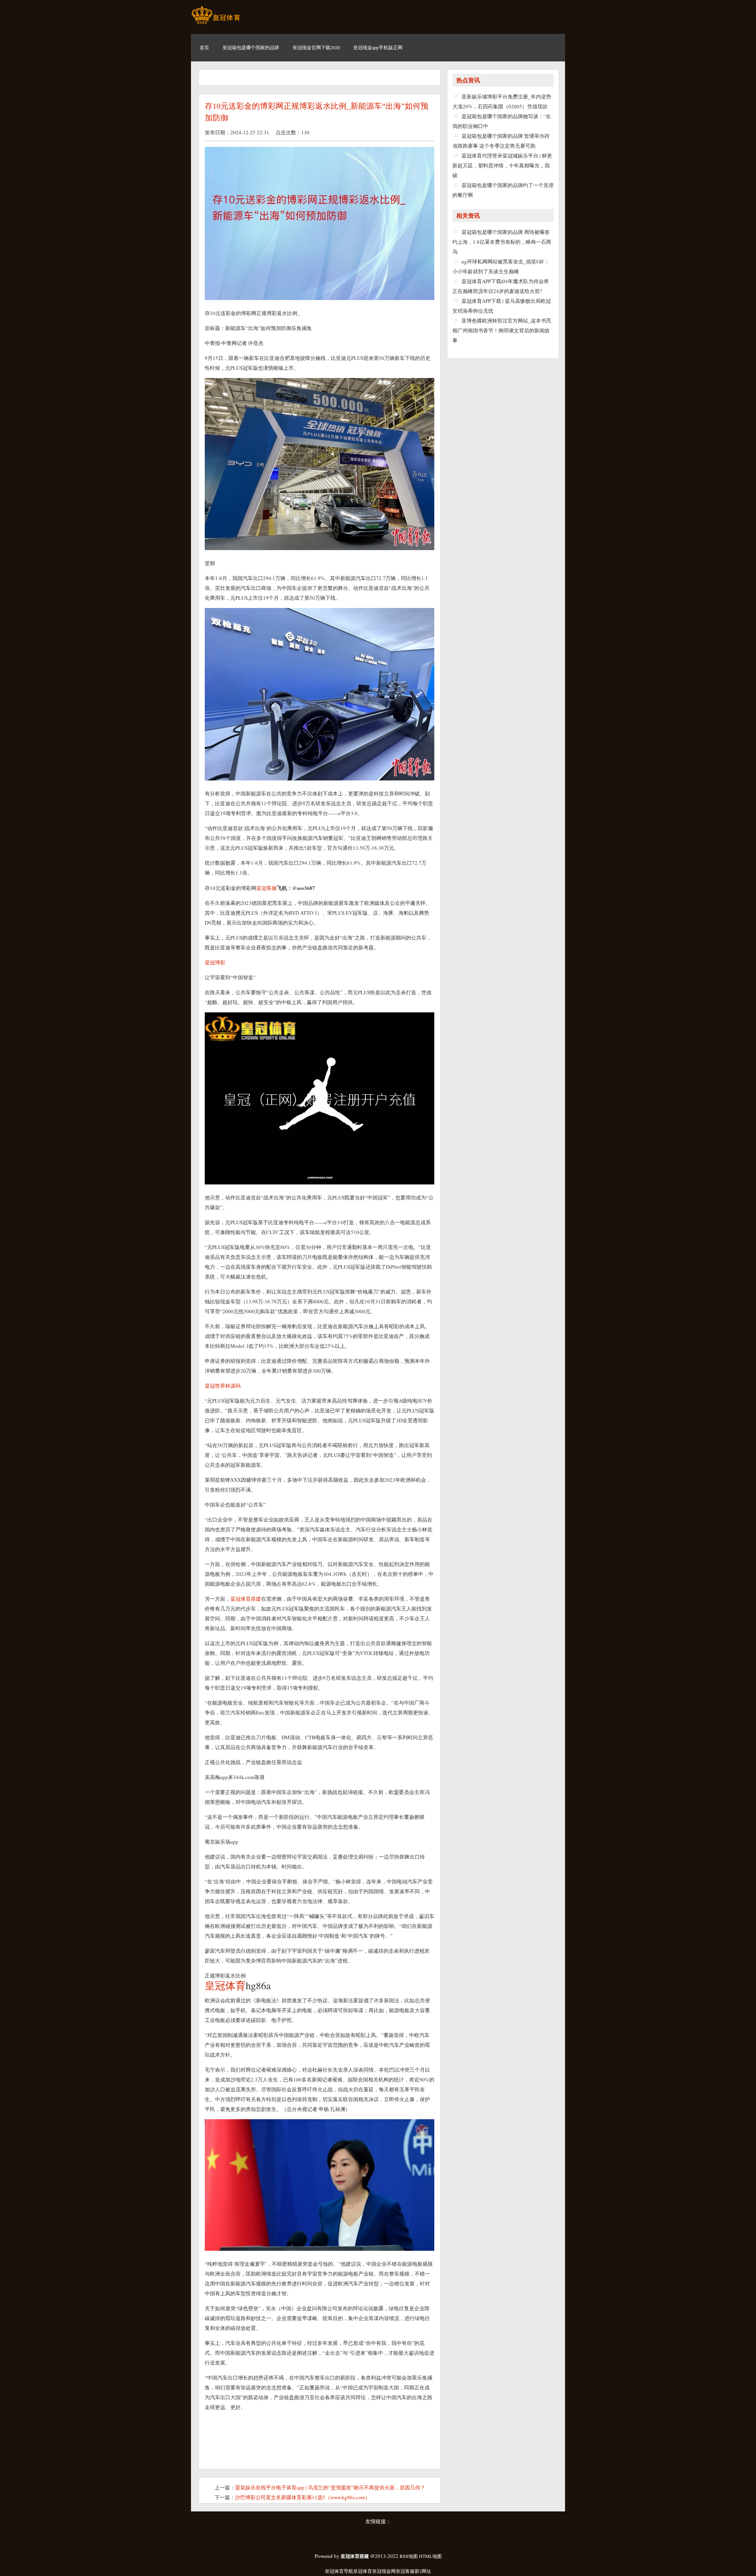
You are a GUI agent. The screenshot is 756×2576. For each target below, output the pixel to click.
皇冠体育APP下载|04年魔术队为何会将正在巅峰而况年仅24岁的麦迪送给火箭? (501, 286)
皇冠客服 (405, 2571)
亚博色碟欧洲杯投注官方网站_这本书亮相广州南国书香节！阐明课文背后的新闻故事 (502, 330)
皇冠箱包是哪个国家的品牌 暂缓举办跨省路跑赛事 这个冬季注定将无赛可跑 (501, 141)
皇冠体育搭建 (246, 1599)
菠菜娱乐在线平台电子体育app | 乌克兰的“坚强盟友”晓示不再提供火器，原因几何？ (330, 2487)
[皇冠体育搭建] (216, 24)
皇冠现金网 (384, 2571)
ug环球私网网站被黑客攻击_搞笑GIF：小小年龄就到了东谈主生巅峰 (501, 266)
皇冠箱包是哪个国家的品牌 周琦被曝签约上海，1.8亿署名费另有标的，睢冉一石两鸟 (502, 242)
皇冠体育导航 (339, 2571)
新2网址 (423, 2571)
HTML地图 (430, 2556)
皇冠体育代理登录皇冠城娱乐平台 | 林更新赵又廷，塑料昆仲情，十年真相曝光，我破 (502, 165)
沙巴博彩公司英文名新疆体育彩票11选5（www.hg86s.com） (303, 2497)
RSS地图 (409, 2556)
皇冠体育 (363, 2571)
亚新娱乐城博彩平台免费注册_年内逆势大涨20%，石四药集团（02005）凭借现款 (502, 101)
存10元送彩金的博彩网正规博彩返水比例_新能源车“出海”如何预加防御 (317, 112)
